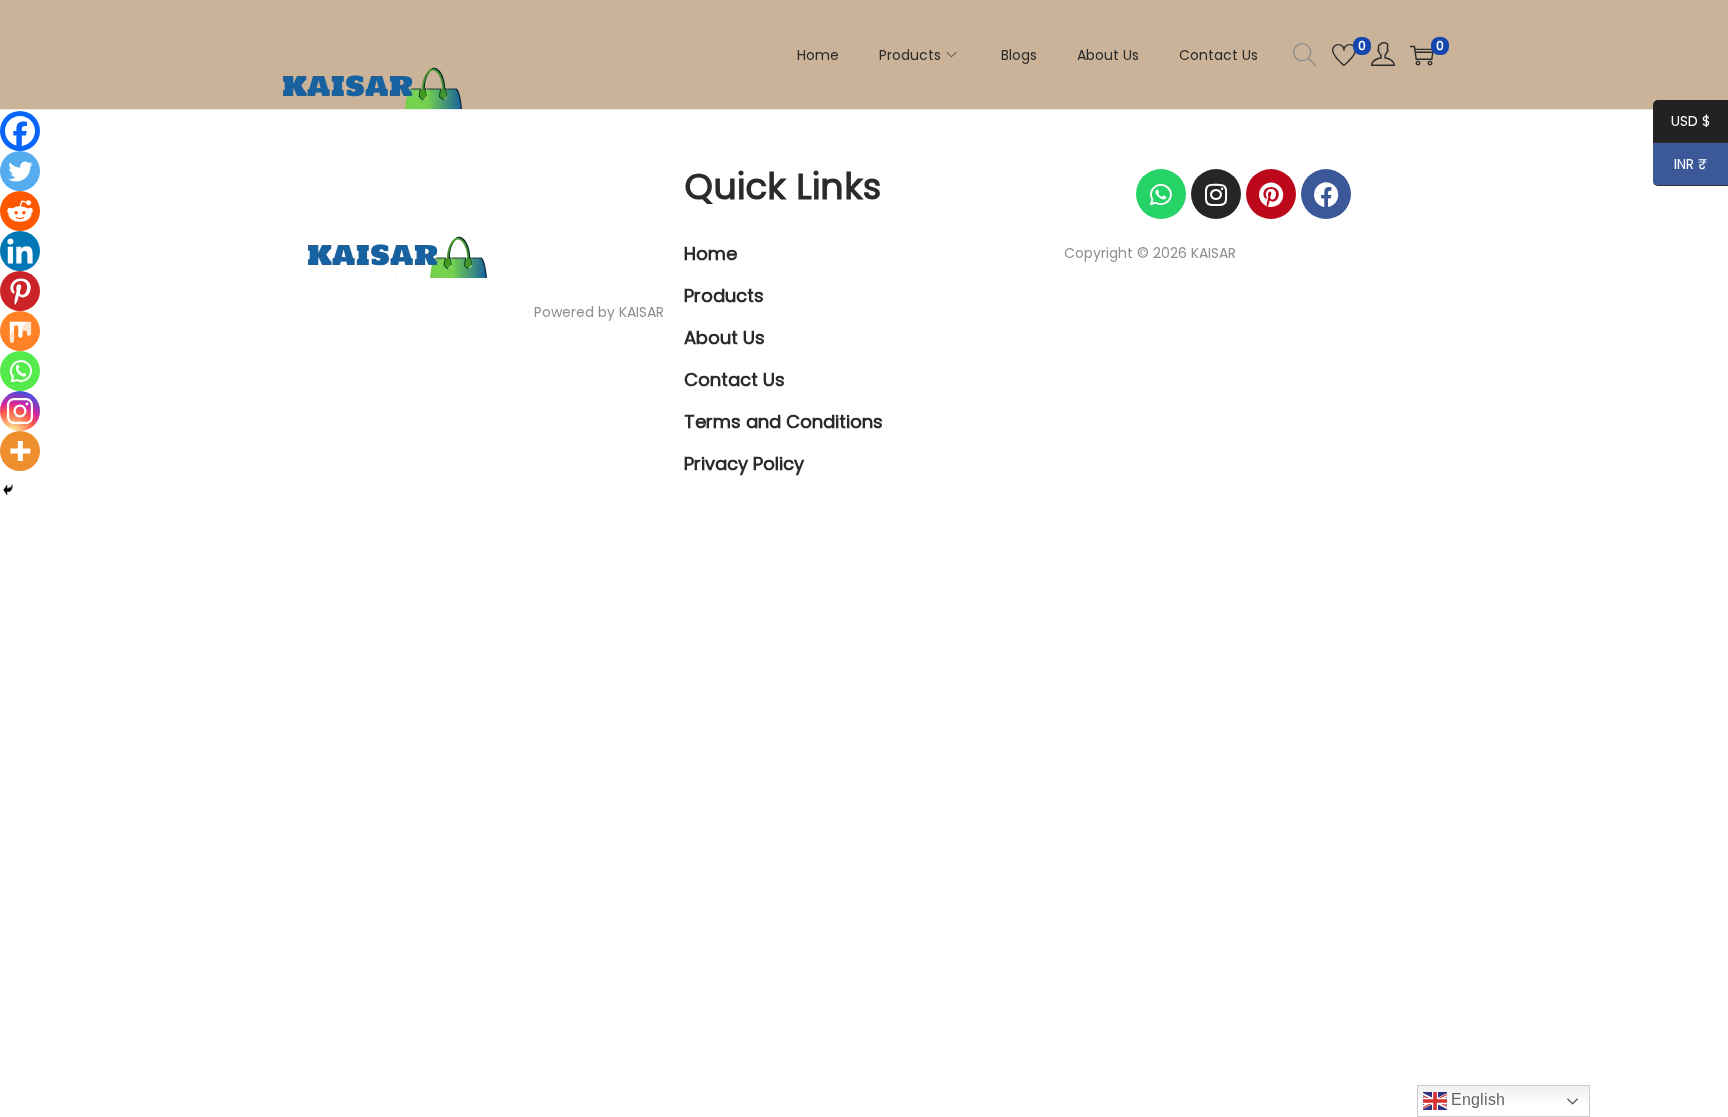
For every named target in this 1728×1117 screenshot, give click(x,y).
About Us (724, 337)
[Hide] (8, 490)
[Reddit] (20, 211)
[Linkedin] (20, 251)
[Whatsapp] (20, 371)
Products (724, 295)
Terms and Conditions (783, 421)
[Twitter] (20, 171)
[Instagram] (20, 411)
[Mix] (20, 331)
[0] (1344, 55)
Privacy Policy (744, 463)
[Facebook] (20, 131)
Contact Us (734, 379)
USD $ (1681, 123)
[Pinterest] (20, 291)
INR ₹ (1680, 166)
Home (710, 253)
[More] (20, 451)
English (1476, 1099)
